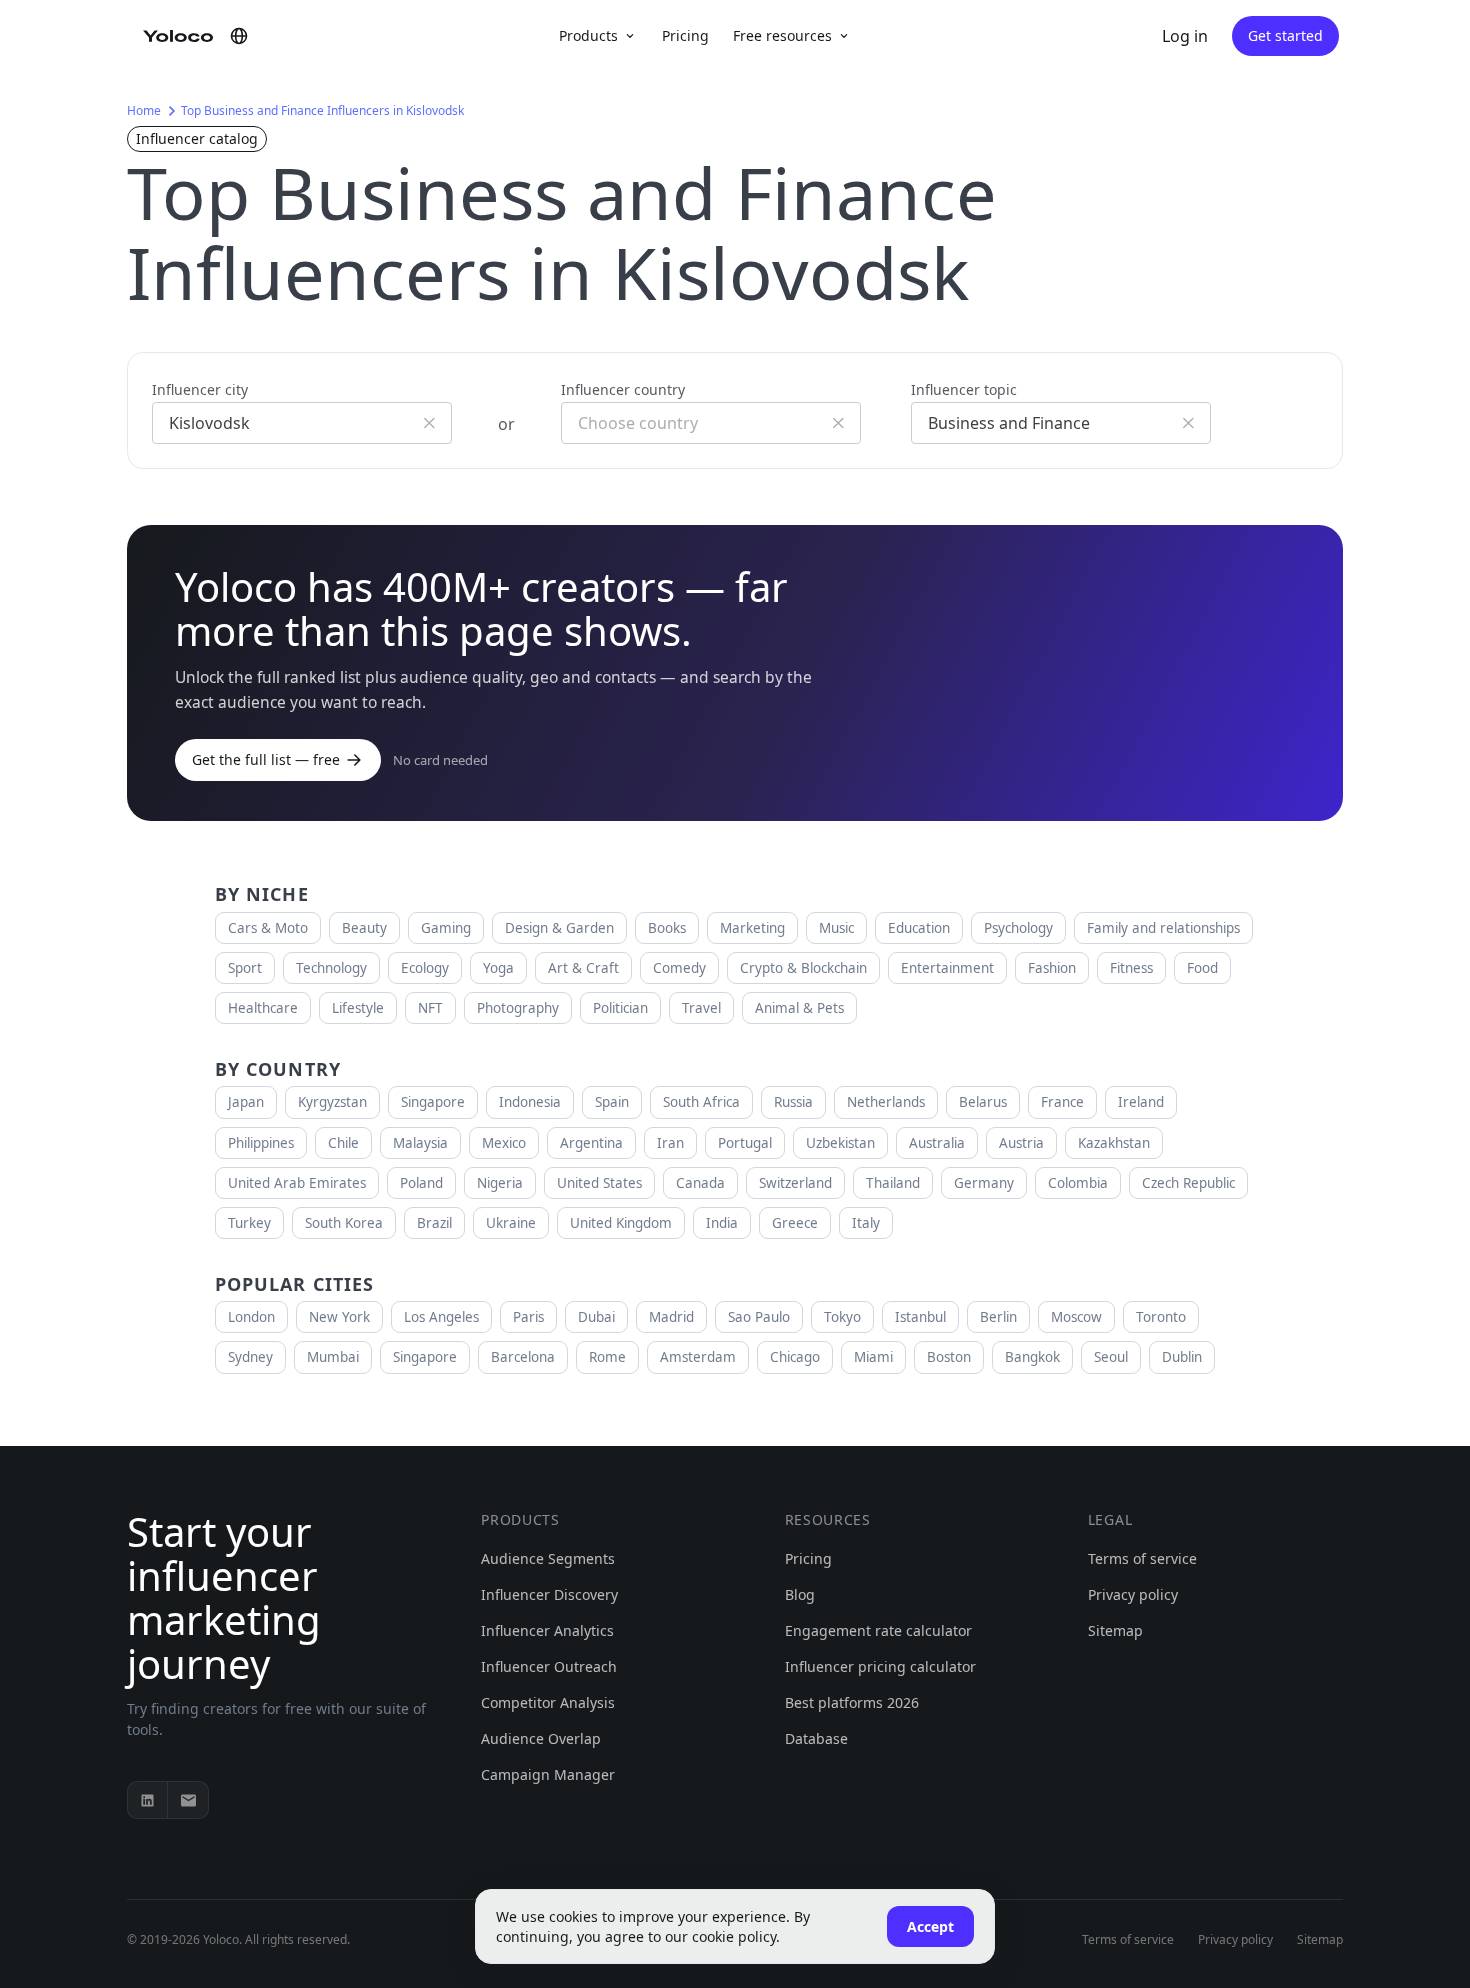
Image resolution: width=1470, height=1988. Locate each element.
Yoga (498, 968)
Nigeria (500, 1183)
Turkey (249, 1223)
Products (588, 35)
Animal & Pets (799, 1008)
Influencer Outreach (549, 1666)
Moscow (1076, 1317)
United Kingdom (621, 1223)
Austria (1021, 1143)
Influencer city (200, 389)
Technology (331, 968)
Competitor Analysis (548, 1702)
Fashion (1052, 968)
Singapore (433, 1102)
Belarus (983, 1102)
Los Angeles (441, 1317)
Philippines (261, 1143)
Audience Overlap (541, 1738)
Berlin (998, 1317)
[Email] (188, 1800)
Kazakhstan (1114, 1143)
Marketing (752, 928)
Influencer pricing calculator (880, 1666)
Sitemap (1115, 1630)
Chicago (795, 1357)
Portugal (745, 1143)
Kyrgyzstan (332, 1102)
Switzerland (795, 1183)
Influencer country (623, 389)
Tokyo (842, 1317)
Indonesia (530, 1102)
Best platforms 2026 (852, 1702)
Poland (421, 1183)
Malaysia (420, 1143)
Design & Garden (559, 928)
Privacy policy (1133, 1594)
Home (144, 110)
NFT (430, 1008)
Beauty (364, 928)
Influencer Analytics (547, 1630)
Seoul (1111, 1357)
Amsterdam (698, 1357)
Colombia (1078, 1183)
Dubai (596, 1317)
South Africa (701, 1102)
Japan (246, 1102)
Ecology (425, 968)
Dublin (1182, 1357)
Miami (873, 1357)
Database (816, 1738)
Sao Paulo (759, 1317)
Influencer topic (964, 389)
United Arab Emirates (297, 1183)
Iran (670, 1143)
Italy (866, 1223)
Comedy (679, 968)
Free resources (782, 35)
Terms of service (1142, 1558)
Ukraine (511, 1223)
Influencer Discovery (549, 1594)
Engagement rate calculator (878, 1630)
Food (1202, 968)
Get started (1285, 35)
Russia (793, 1102)
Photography (518, 1008)
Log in (1185, 36)
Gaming (446, 928)
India (722, 1223)
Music (836, 928)
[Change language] (239, 36)
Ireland (1141, 1102)
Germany (984, 1183)
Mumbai (333, 1357)
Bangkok (1032, 1357)
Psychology (1018, 928)
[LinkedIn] (148, 1800)
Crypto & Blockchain (803, 968)
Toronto (1161, 1317)
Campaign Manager (548, 1774)
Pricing (685, 35)
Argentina (591, 1143)
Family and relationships (1163, 928)
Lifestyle (358, 1008)
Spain (612, 1102)
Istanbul (920, 1317)
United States (599, 1183)
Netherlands (886, 1102)
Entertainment (947, 968)
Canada (700, 1183)
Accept (930, 1926)
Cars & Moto (268, 928)
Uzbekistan (840, 1143)
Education (919, 928)
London (251, 1317)
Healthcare (263, 1008)
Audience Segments (548, 1558)
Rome (607, 1357)
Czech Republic (1188, 1183)
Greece (795, 1223)
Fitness (1131, 968)
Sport (245, 968)
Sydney (250, 1357)
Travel (701, 1008)
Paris (528, 1317)
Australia (937, 1143)
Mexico (504, 1143)
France (1062, 1102)
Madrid (671, 1317)
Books (667, 928)
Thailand (893, 1183)
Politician (620, 1008)
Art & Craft (583, 968)
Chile (343, 1143)
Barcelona (523, 1357)
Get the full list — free (266, 759)
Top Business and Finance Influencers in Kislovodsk (322, 110)
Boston (949, 1357)
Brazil (434, 1223)
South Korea (344, 1223)
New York (339, 1317)
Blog (800, 1594)
